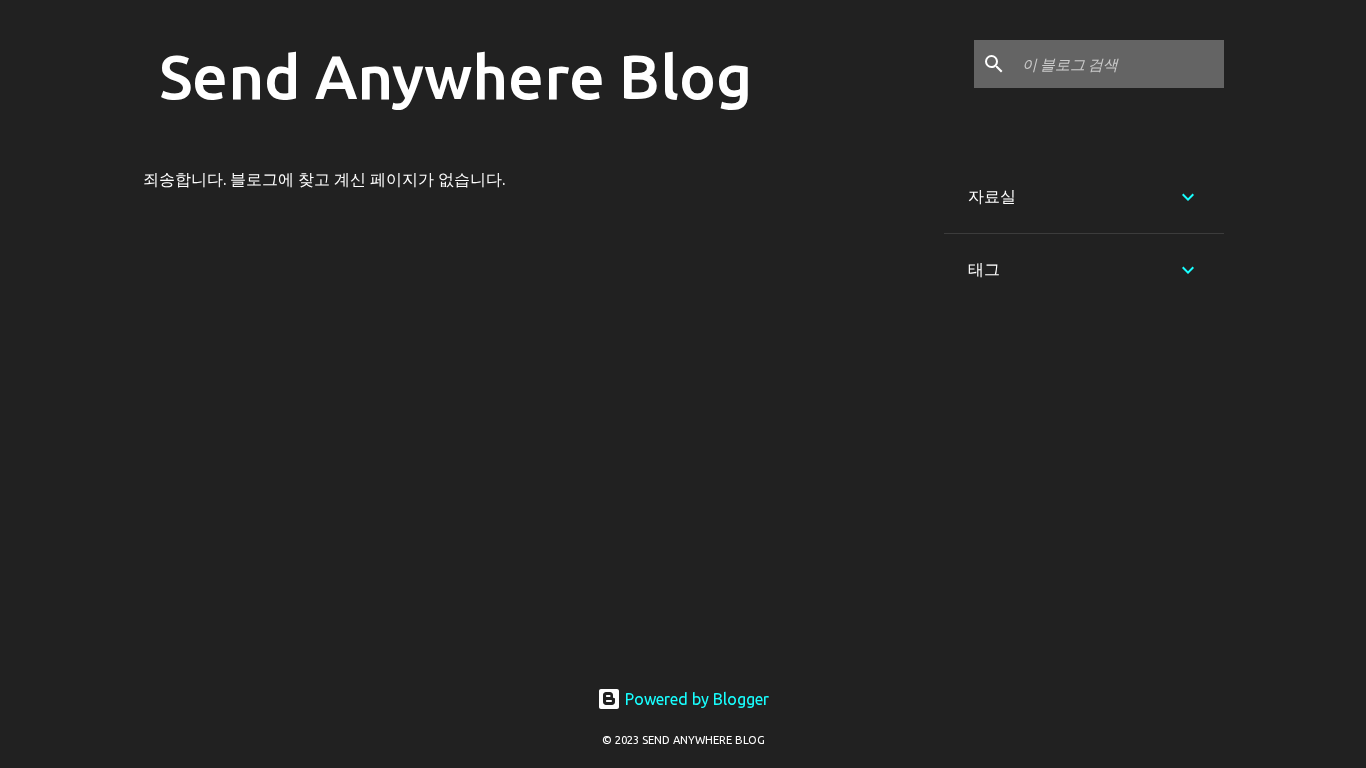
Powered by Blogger (695, 699)
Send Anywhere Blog (455, 76)
